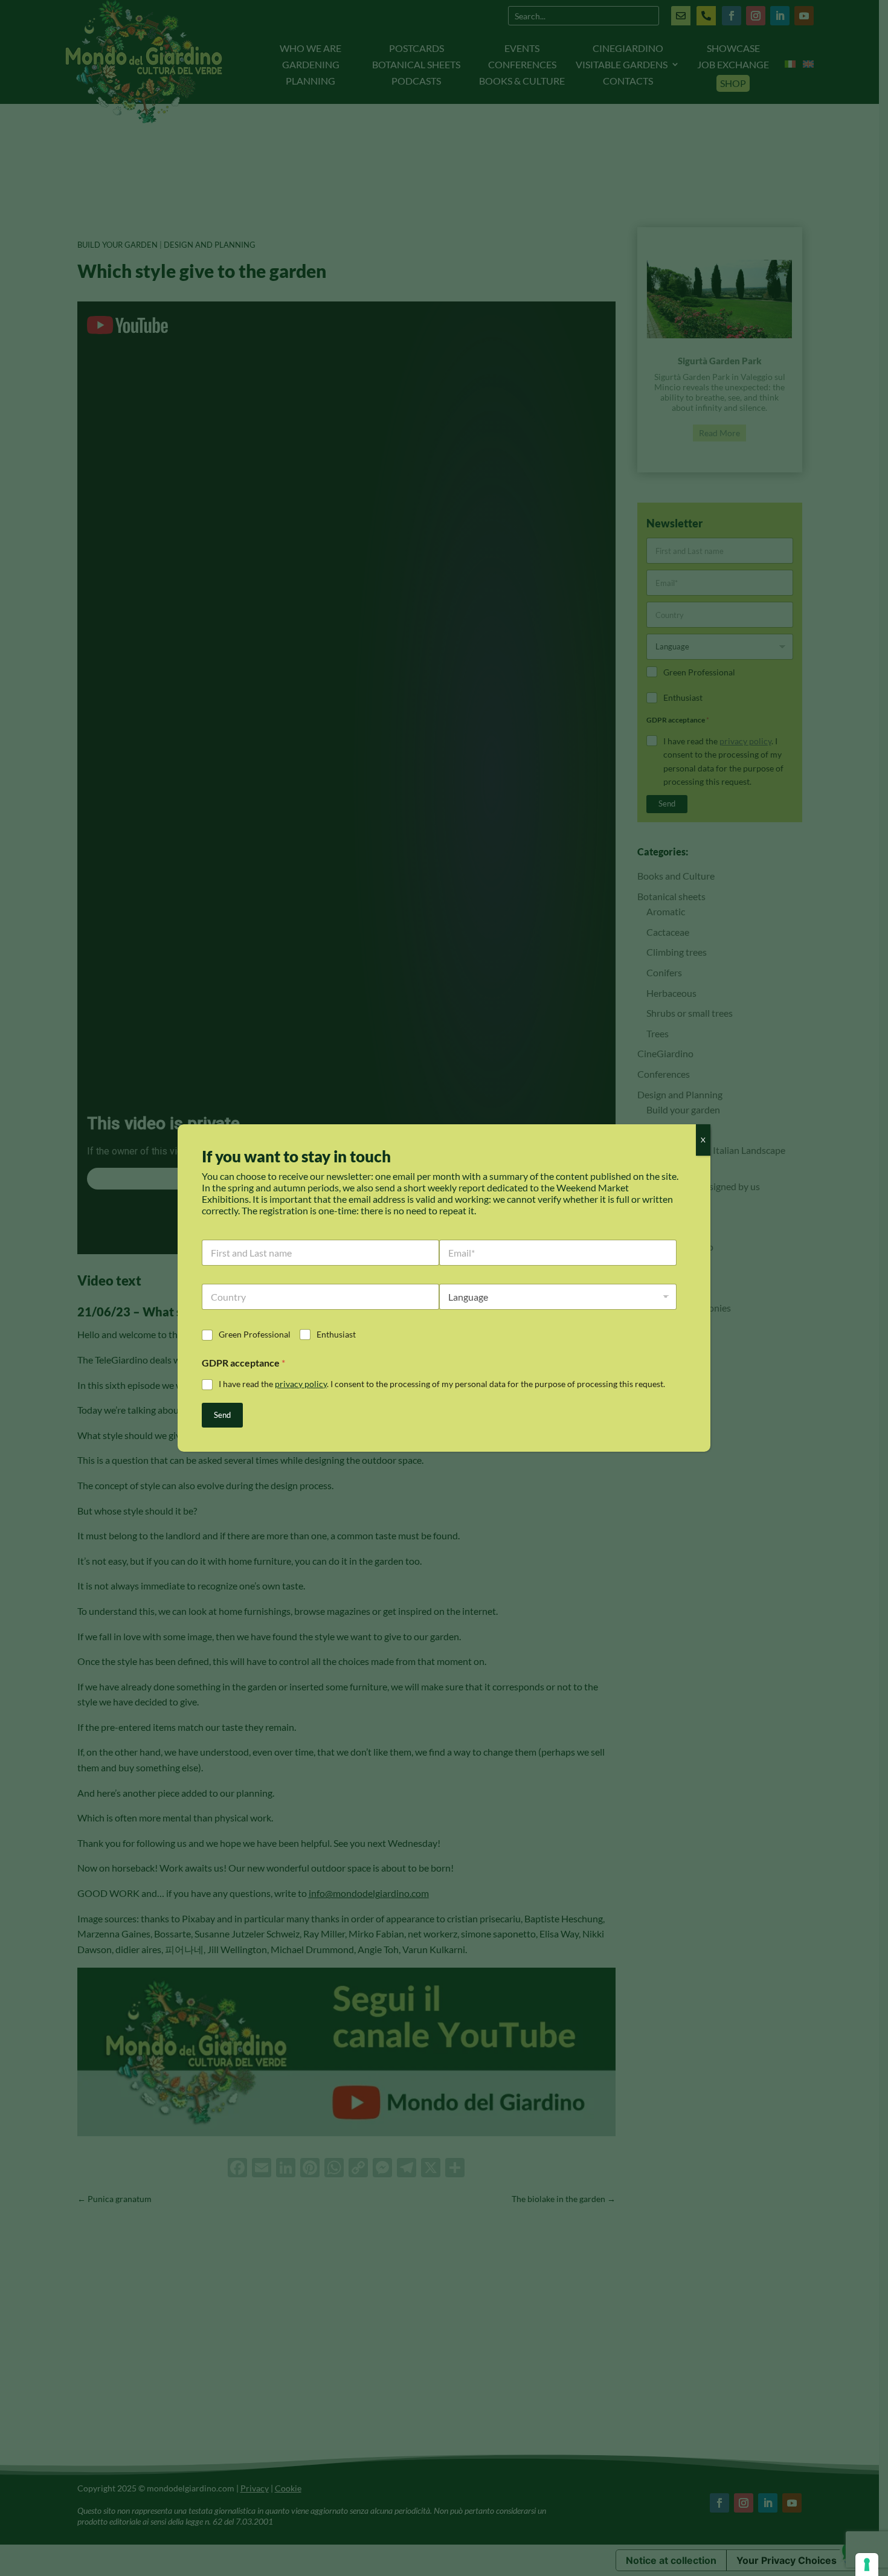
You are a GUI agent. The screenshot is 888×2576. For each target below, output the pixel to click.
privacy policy (301, 1384)
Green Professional (255, 1334)
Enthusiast (336, 1334)
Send (222, 1415)
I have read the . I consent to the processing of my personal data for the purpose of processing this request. (442, 1384)
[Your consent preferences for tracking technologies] (867, 2565)
